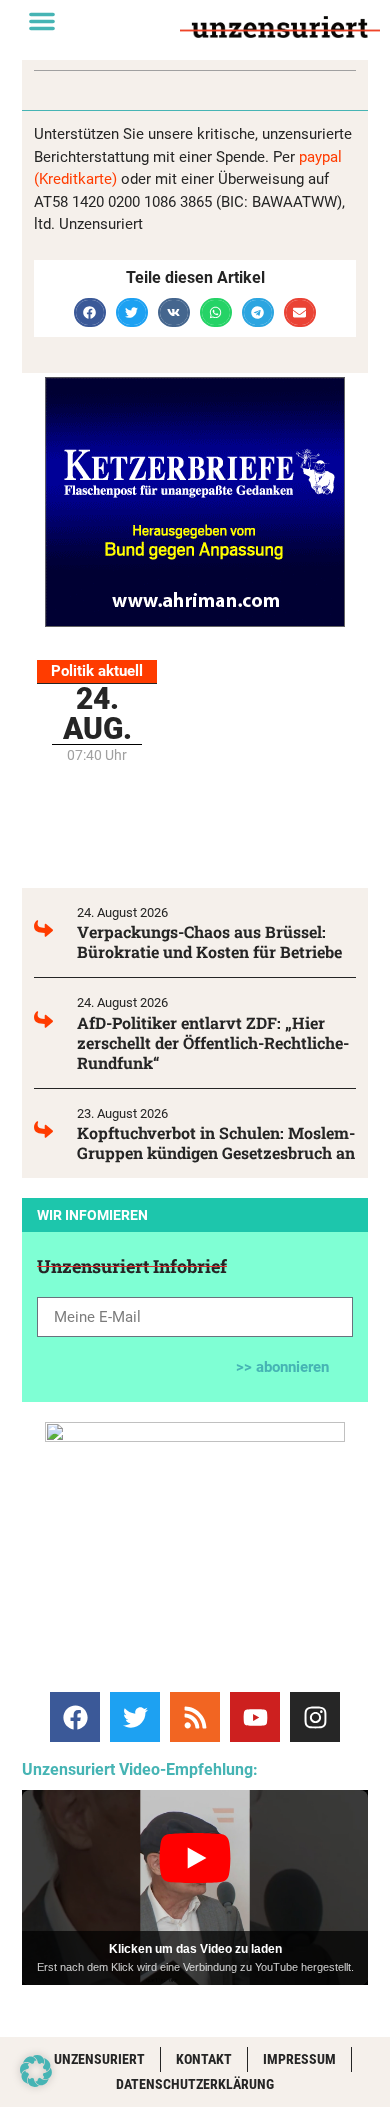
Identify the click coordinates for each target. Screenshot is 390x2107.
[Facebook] (75, 1717)
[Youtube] (255, 1717)
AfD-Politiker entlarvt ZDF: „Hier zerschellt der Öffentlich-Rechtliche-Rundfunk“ (213, 1042)
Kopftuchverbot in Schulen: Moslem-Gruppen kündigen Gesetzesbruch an (216, 1142)
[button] (42, 21)
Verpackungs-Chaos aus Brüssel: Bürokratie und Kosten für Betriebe (209, 941)
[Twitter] (135, 1717)
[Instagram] (315, 1717)
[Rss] (195, 1717)
